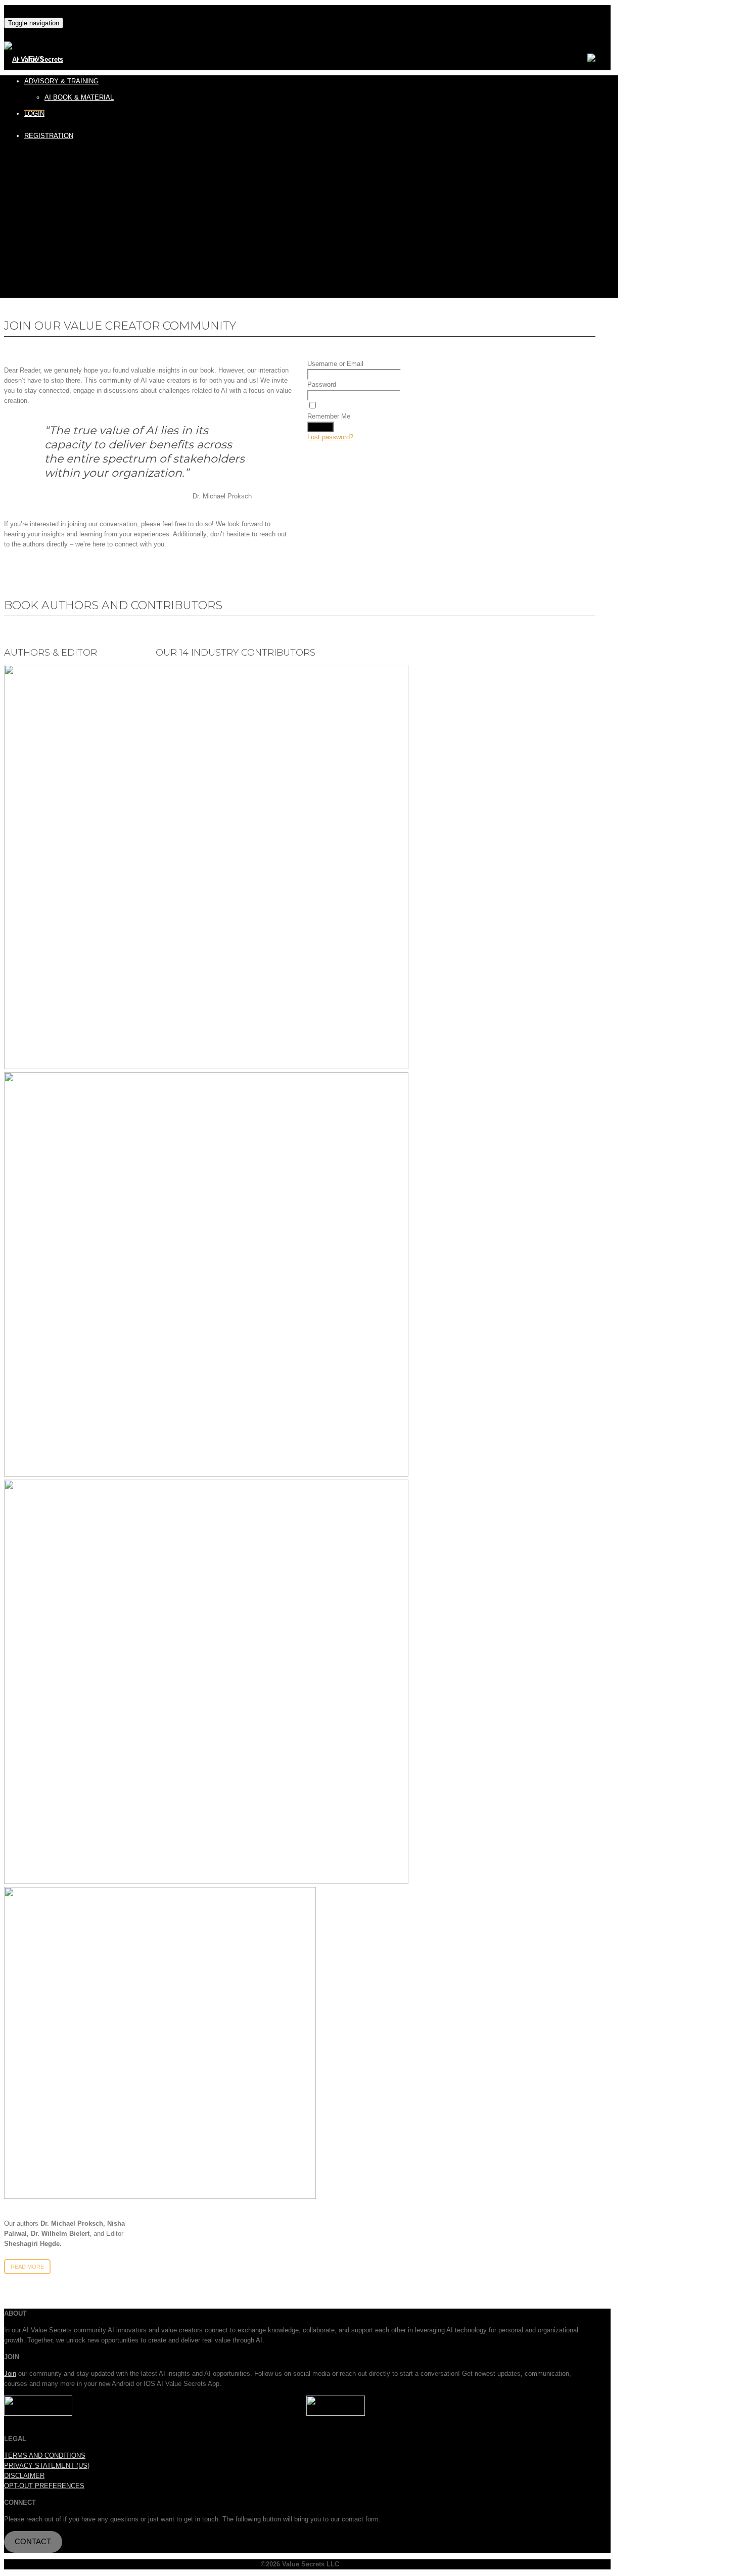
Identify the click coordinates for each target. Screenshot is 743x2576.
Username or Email (335, 364)
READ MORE (27, 2267)
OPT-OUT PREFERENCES (44, 2486)
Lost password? (330, 437)
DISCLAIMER (24, 2476)
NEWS (34, 59)
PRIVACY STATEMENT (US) (47, 2466)
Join (10, 2374)
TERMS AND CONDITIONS (45, 2455)
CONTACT (33, 2542)
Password (322, 384)
